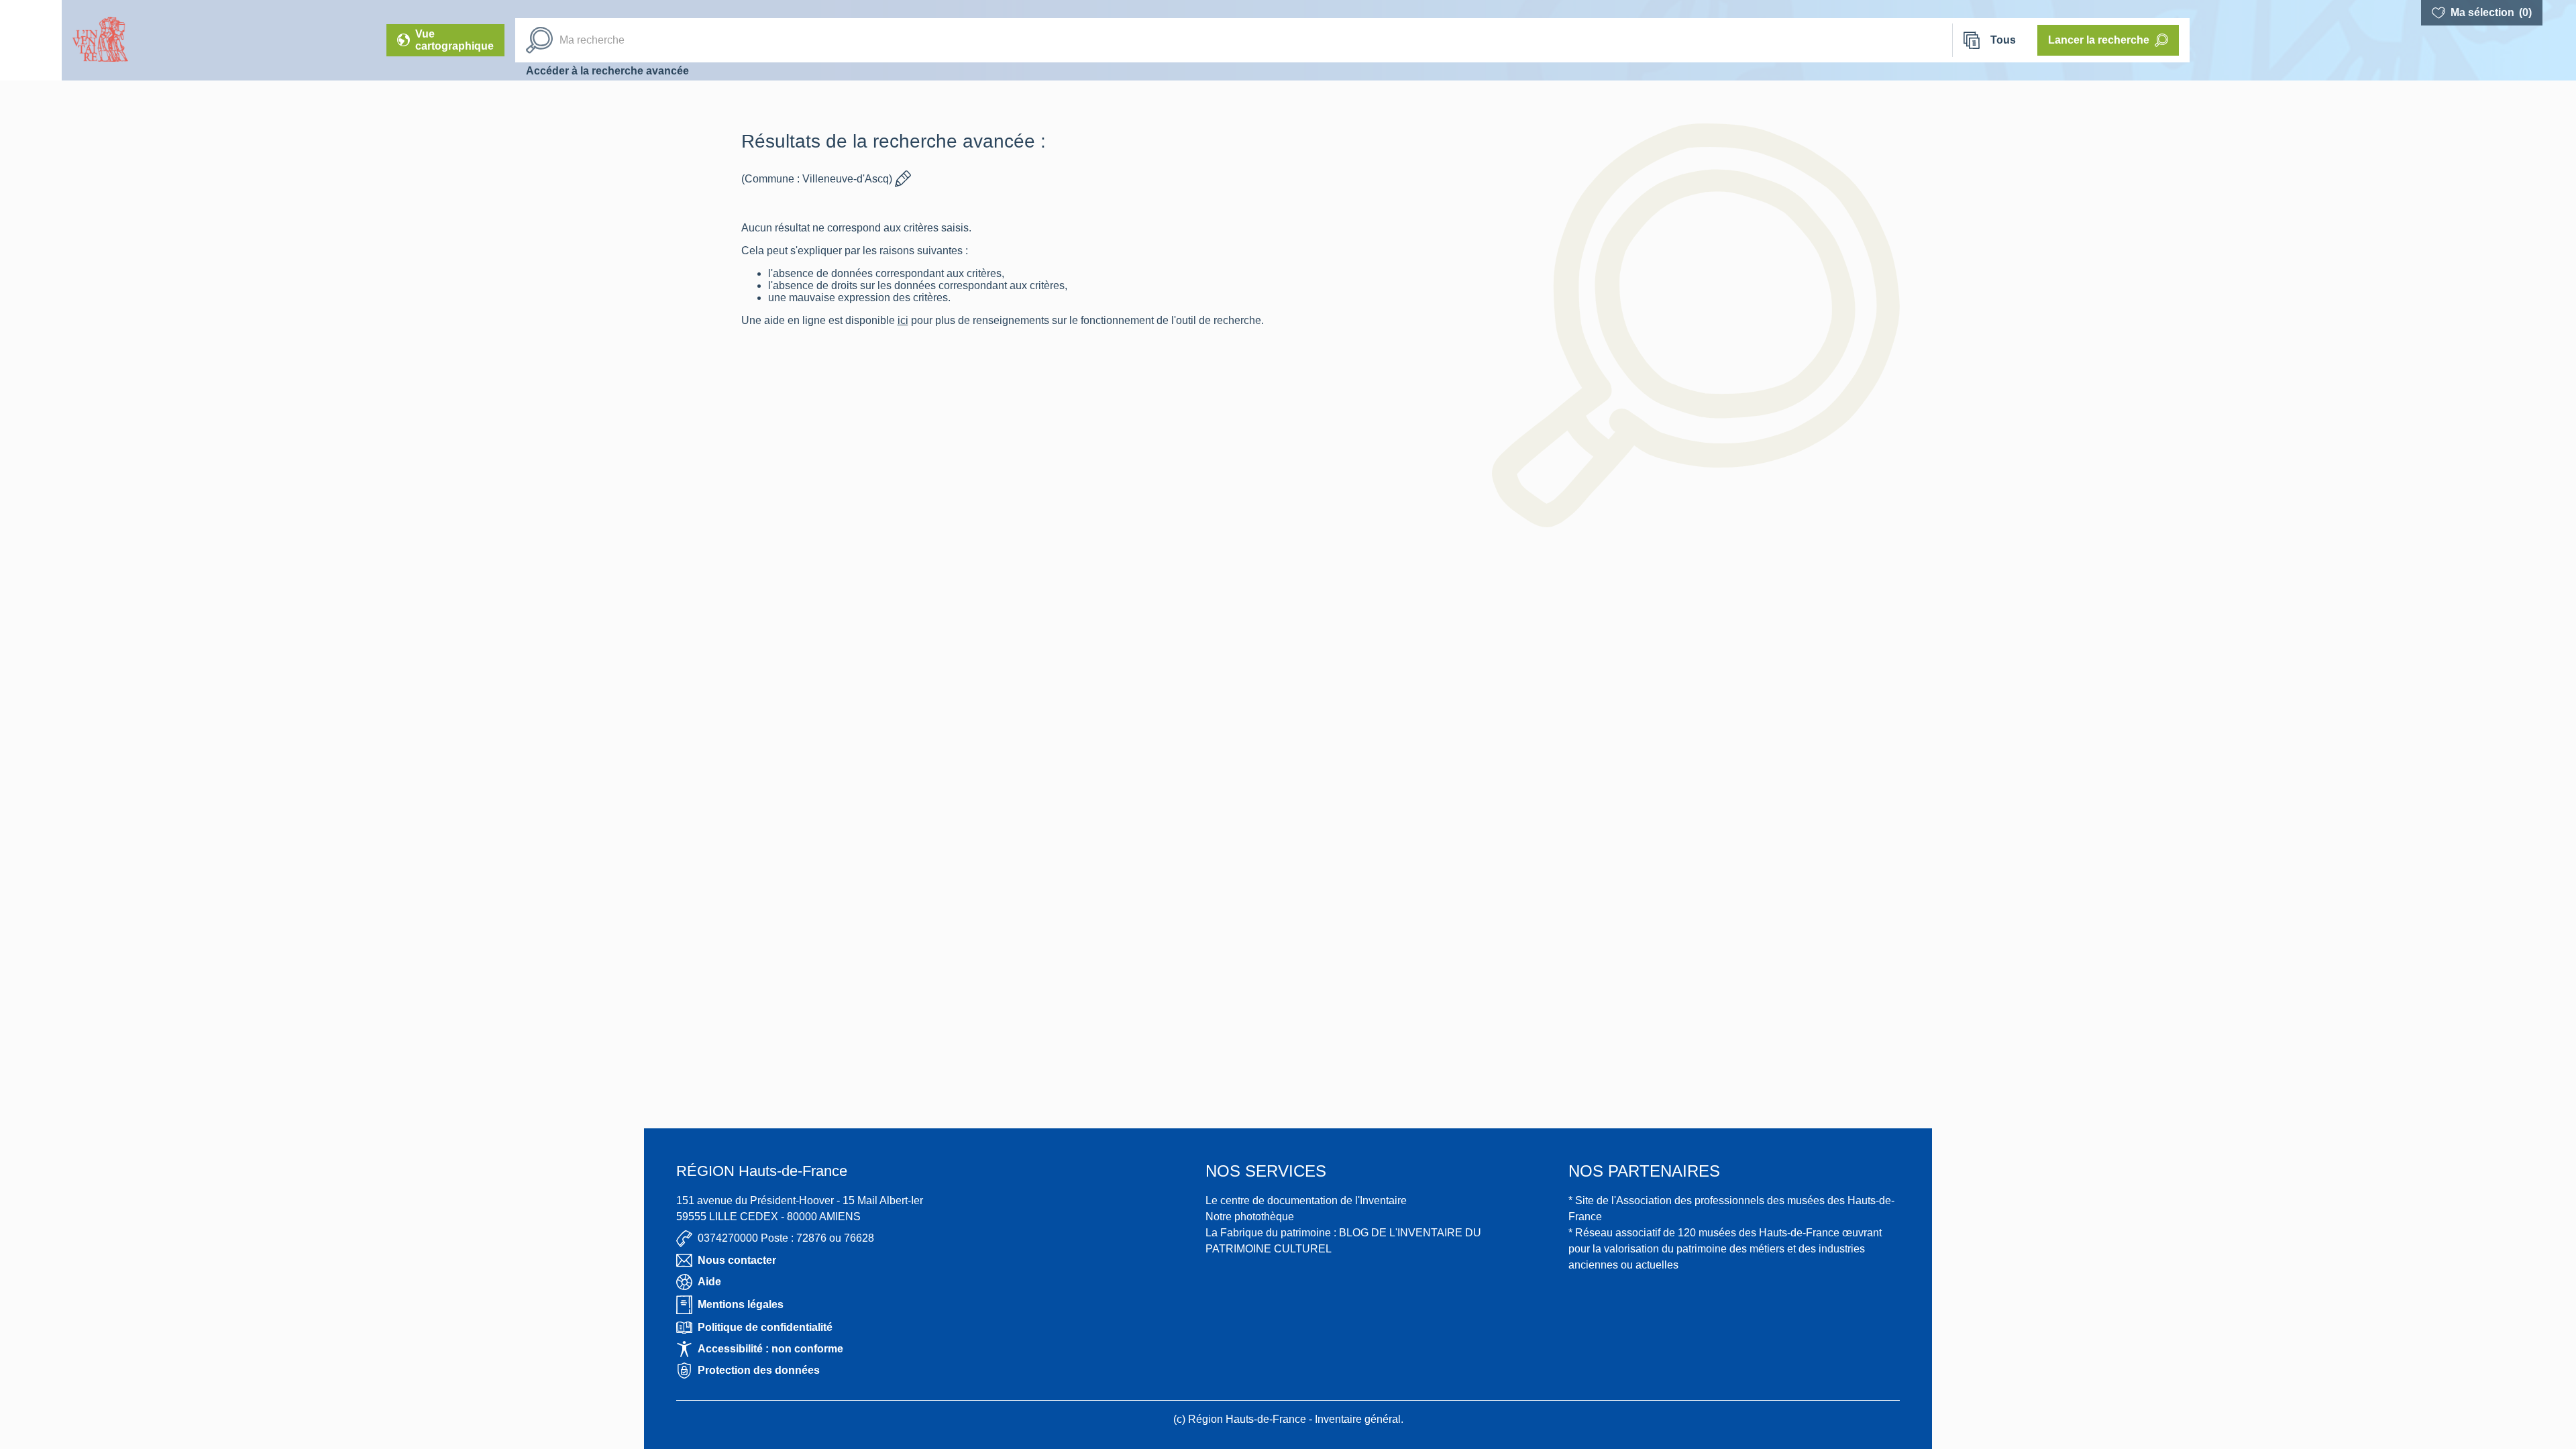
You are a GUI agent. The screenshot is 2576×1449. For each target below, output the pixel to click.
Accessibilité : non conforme (770, 1349)
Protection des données (759, 1370)
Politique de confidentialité (765, 1327)
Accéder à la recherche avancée (607, 71)
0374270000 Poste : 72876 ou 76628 (786, 1238)
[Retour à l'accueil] (31, 40)
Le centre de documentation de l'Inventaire (1306, 1200)
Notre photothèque (1250, 1217)
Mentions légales (741, 1304)
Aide (709, 1282)
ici (928, 320)
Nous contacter (737, 1260)
